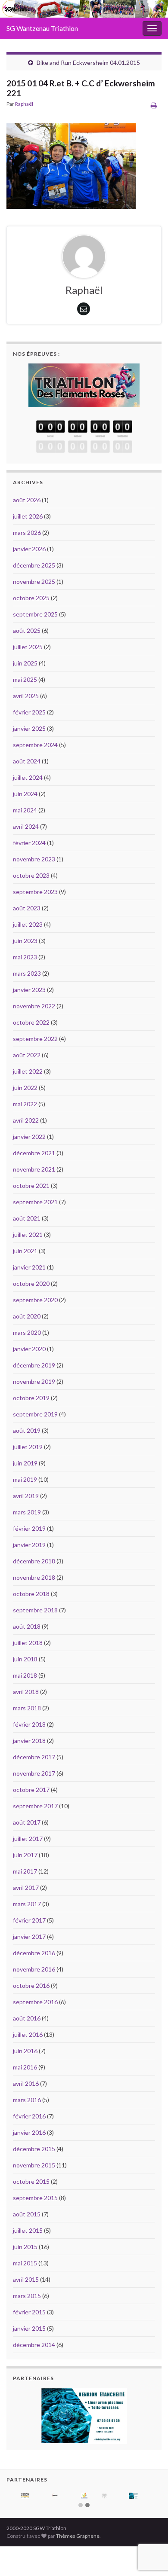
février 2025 (29, 712)
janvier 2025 (29, 728)
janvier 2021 (29, 1267)
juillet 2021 (28, 1235)
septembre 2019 (35, 1414)
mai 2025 (25, 679)
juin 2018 (25, 1659)
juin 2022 (25, 1088)
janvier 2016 (29, 2132)
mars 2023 (27, 973)
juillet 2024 (28, 777)
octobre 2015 (31, 2181)
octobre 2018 (31, 1594)
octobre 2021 (31, 1186)
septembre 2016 (35, 2002)
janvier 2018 (29, 1741)
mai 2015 (25, 2263)
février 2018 (29, 1724)
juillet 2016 (28, 2034)
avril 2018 (26, 1692)
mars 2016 (27, 2100)
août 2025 (27, 630)
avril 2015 (26, 2279)
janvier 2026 (29, 549)
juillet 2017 (28, 1839)
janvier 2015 (29, 2328)
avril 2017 (26, 1888)
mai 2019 (25, 1479)
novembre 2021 (34, 1169)
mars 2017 (27, 1904)
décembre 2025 (34, 565)
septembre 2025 (35, 614)
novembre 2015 (34, 2165)
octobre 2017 (31, 1790)
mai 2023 (25, 957)
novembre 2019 (34, 1381)
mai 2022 (25, 1104)
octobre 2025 (31, 598)
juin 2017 (25, 1855)
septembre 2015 (35, 2198)
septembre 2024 (35, 745)
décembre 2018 (34, 1561)
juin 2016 (25, 2051)
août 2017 (27, 1822)
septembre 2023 (35, 892)
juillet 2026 (28, 516)
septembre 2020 (35, 1300)
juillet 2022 (28, 1071)
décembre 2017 (34, 1757)
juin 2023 (25, 941)
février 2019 (29, 1528)
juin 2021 (25, 1251)
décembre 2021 (34, 1153)
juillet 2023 (28, 924)
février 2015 (29, 2312)
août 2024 (27, 761)
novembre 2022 (34, 1006)
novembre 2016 (34, 1969)
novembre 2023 (34, 859)
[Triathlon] (84, 383)
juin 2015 (25, 2247)
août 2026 (27, 500)
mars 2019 (27, 1512)
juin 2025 (25, 663)
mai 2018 (25, 1675)
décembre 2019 (34, 1365)
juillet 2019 (28, 1447)
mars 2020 (27, 1332)
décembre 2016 (34, 1953)
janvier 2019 (29, 1545)
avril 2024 (26, 826)
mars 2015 (27, 2296)
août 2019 (27, 1430)
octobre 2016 (31, 1985)
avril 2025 (26, 696)
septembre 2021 (35, 1202)
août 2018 (27, 1626)
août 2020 (27, 1316)
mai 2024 (25, 810)
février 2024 (29, 843)
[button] (81, 2506)
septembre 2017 (35, 1806)
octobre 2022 (31, 1022)
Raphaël (24, 104)
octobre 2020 (31, 1283)
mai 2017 (25, 1871)
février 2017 (29, 1920)
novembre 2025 (34, 581)
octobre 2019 (31, 1398)
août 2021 (27, 1218)
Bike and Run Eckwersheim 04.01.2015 (88, 63)
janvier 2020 (29, 1349)
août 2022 (27, 1055)
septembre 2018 (35, 1610)
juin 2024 (25, 794)
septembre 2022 (35, 1039)
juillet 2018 (28, 1643)
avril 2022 (26, 1120)
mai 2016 (25, 2067)
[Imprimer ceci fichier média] (154, 105)
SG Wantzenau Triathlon (42, 28)
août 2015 (27, 2214)
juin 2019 (25, 1463)
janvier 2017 (29, 1937)
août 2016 (27, 2018)
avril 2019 (26, 1496)
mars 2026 (27, 533)
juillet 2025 (28, 647)
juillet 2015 (28, 2230)
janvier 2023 (29, 990)
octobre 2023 (31, 875)
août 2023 (27, 908)
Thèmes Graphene (78, 2536)
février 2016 (29, 2116)
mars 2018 (27, 1708)
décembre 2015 (34, 2149)
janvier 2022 (29, 1137)
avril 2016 (26, 2083)
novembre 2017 (34, 1773)
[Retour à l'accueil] (84, 9)
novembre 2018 (34, 1577)
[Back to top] (149, 2525)
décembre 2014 (34, 2345)
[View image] (71, 164)
